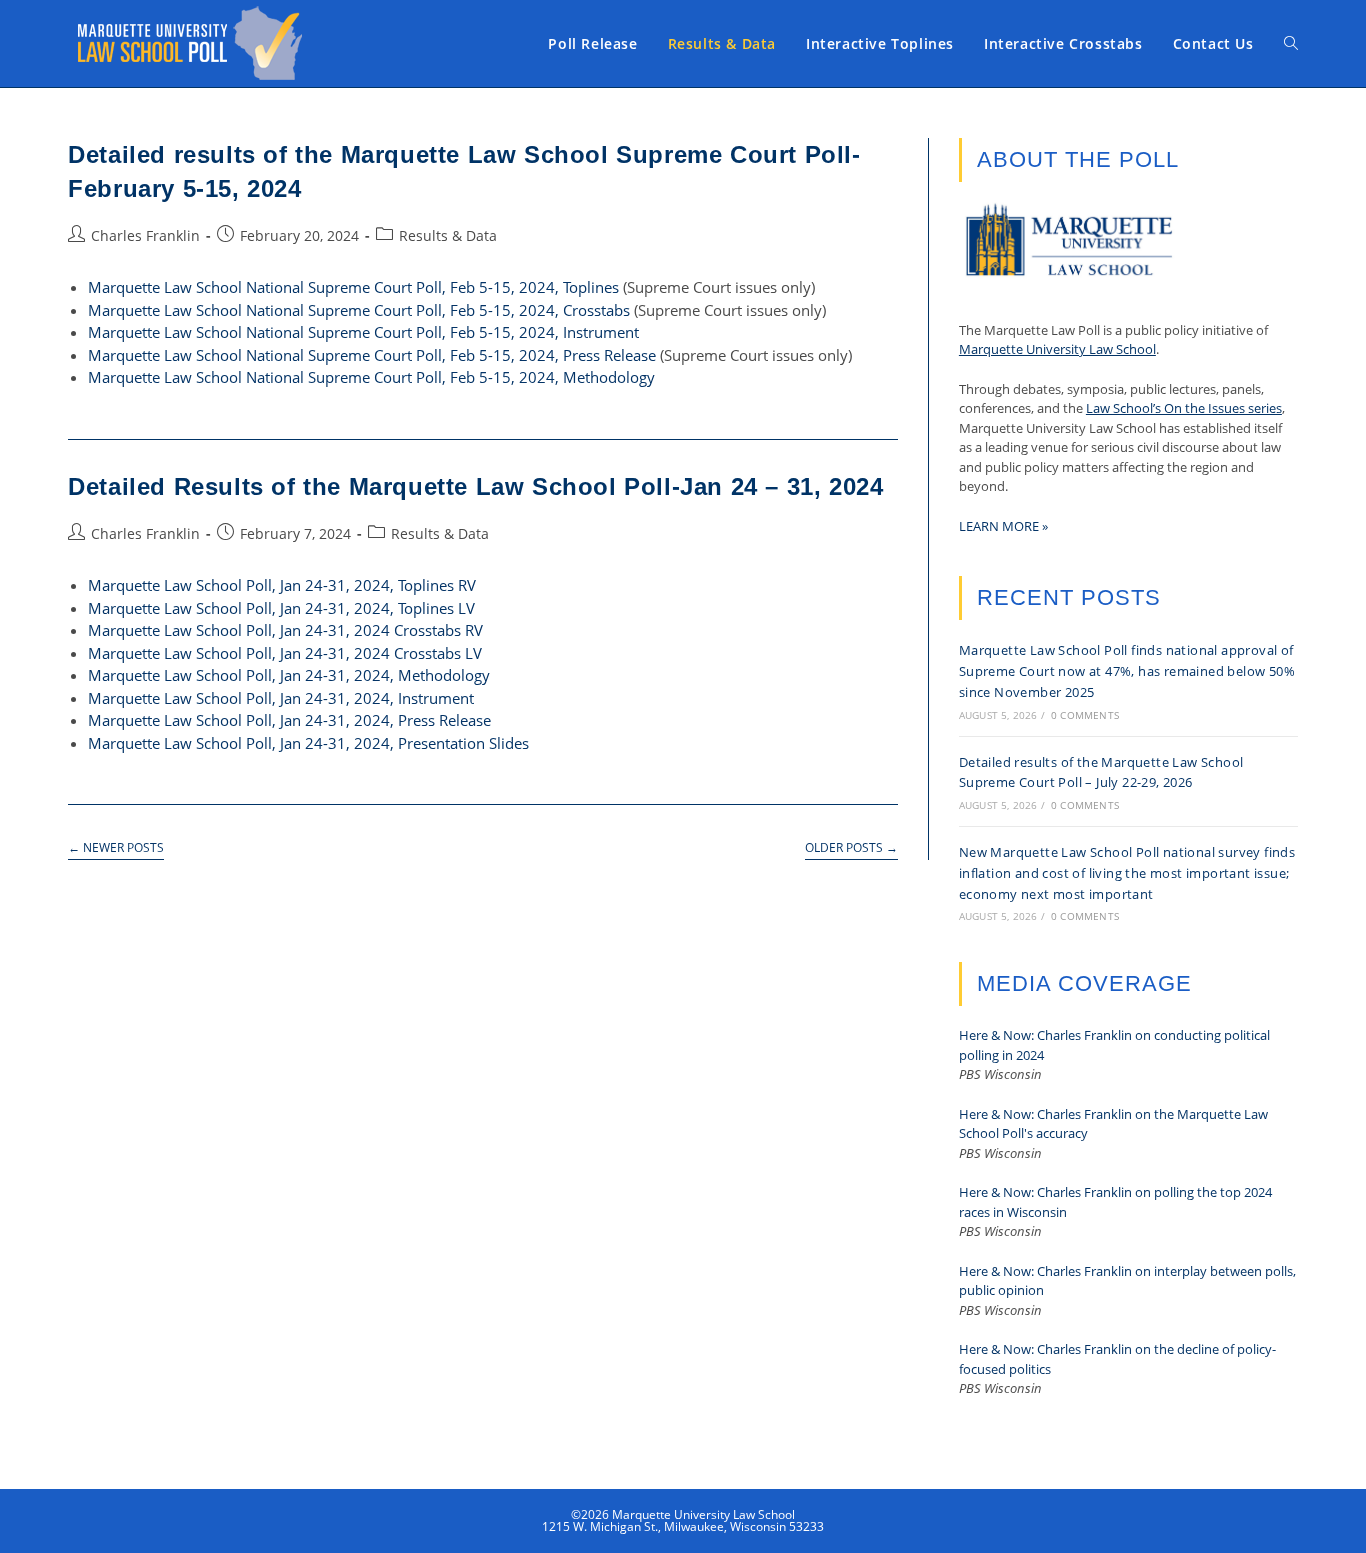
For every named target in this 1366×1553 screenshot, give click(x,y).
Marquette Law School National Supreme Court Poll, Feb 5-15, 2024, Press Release (372, 355)
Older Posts (851, 848)
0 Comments (1085, 715)
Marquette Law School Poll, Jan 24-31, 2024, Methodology (289, 675)
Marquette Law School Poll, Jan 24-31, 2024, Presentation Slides (308, 743)
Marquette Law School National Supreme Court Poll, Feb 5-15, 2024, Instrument (363, 332)
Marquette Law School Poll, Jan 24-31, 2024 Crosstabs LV (285, 653)
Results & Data (448, 235)
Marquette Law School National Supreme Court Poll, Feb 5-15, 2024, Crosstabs (359, 310)
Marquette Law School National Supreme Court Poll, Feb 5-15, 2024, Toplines (353, 287)
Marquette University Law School (1057, 349)
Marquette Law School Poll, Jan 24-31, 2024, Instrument (281, 698)
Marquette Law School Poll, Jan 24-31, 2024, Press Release (289, 720)
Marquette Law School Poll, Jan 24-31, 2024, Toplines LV (281, 608)
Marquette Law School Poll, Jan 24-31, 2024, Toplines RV (282, 585)
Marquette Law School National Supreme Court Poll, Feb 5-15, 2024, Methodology (371, 377)
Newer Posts (116, 848)
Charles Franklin (145, 235)
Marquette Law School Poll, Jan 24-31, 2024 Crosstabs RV (285, 630)
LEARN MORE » (1003, 526)
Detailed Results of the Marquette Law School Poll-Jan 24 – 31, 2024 (475, 486)
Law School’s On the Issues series (1184, 408)
